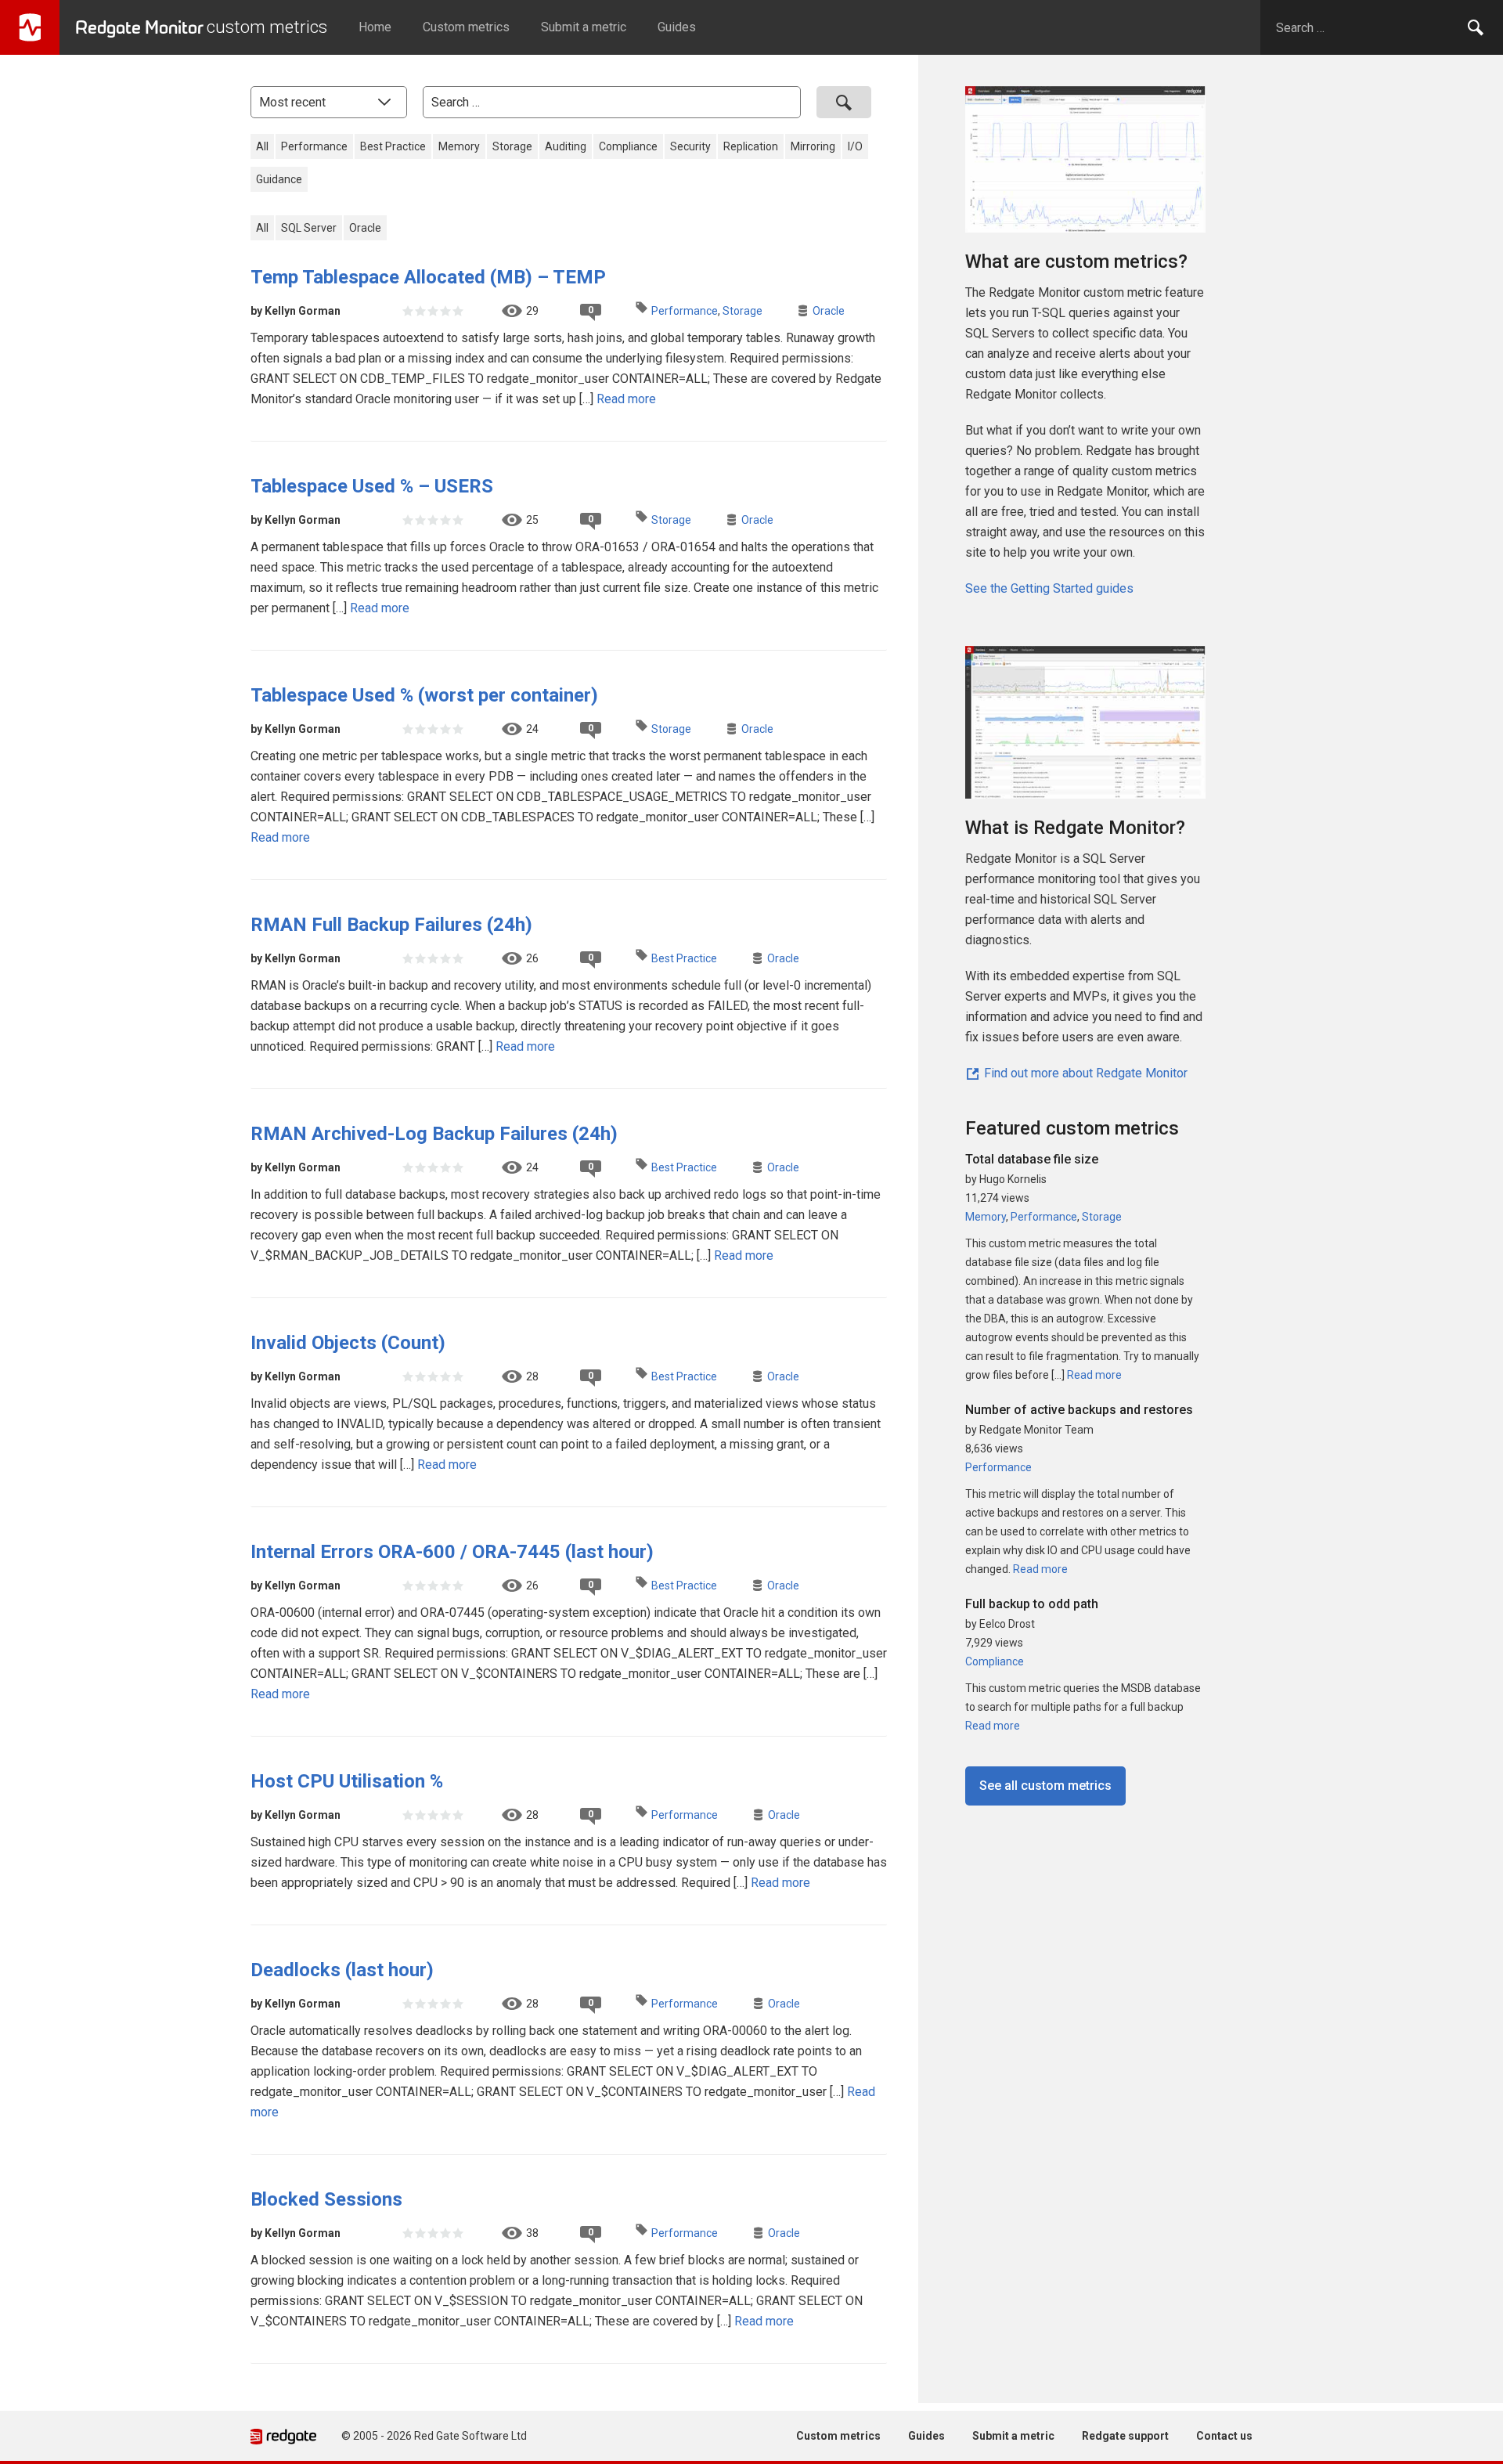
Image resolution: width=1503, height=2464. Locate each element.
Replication (751, 146)
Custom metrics (466, 27)
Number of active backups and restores (1079, 1410)
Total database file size (1032, 1159)
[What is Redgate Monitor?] (1085, 714)
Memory (459, 146)
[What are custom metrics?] (1085, 166)
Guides (677, 27)
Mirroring (813, 146)
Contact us (1224, 2436)
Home (375, 27)
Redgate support (1125, 2436)
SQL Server (309, 228)
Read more (626, 399)
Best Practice (393, 146)
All (262, 146)
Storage (512, 146)
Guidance (279, 179)
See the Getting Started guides (1049, 588)
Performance (314, 146)
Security (690, 146)
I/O (855, 146)
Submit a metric (584, 27)
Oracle (365, 228)
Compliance (628, 146)
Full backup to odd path (1032, 1604)
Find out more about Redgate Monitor (1084, 1073)
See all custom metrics (1045, 1786)
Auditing (566, 146)
